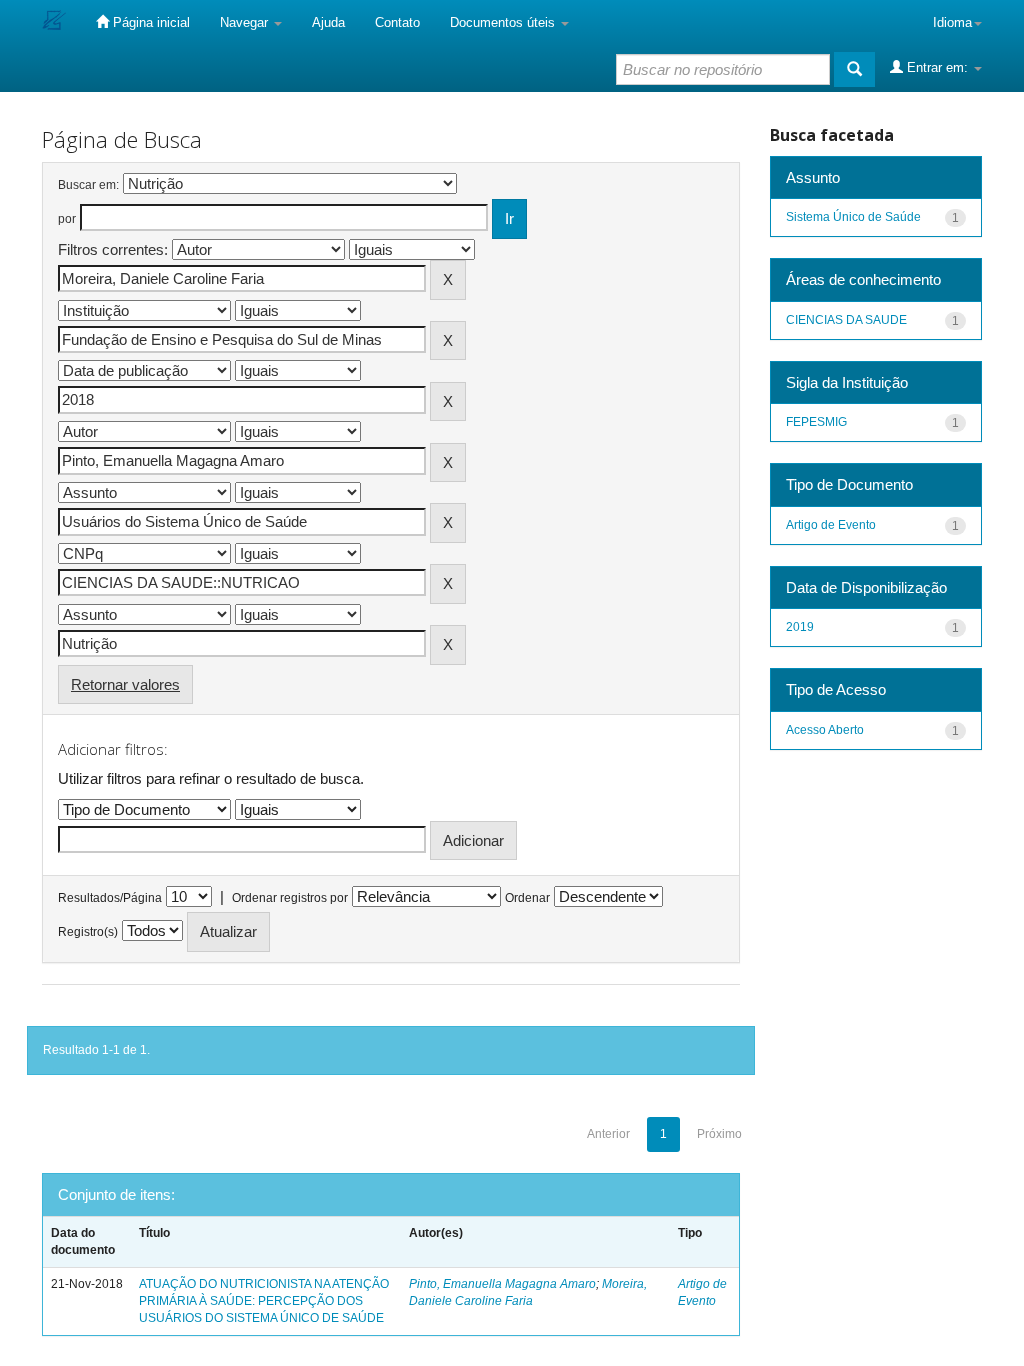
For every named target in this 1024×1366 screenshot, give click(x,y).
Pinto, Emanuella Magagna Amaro (502, 1284)
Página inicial (149, 22)
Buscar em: (88, 185)
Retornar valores (125, 684)
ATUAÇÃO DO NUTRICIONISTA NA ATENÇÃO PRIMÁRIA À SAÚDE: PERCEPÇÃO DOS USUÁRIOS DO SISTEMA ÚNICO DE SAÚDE (264, 1301)
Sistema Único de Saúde (853, 217)
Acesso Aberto (825, 730)
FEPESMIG (816, 422)
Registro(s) (88, 932)
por (67, 219)
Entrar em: (937, 67)
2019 (800, 627)
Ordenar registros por (290, 898)
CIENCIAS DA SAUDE (846, 320)
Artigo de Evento (831, 525)
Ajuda (328, 22)
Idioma (952, 22)
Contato (397, 22)
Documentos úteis (504, 22)
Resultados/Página (110, 898)
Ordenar (527, 898)
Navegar (246, 22)
